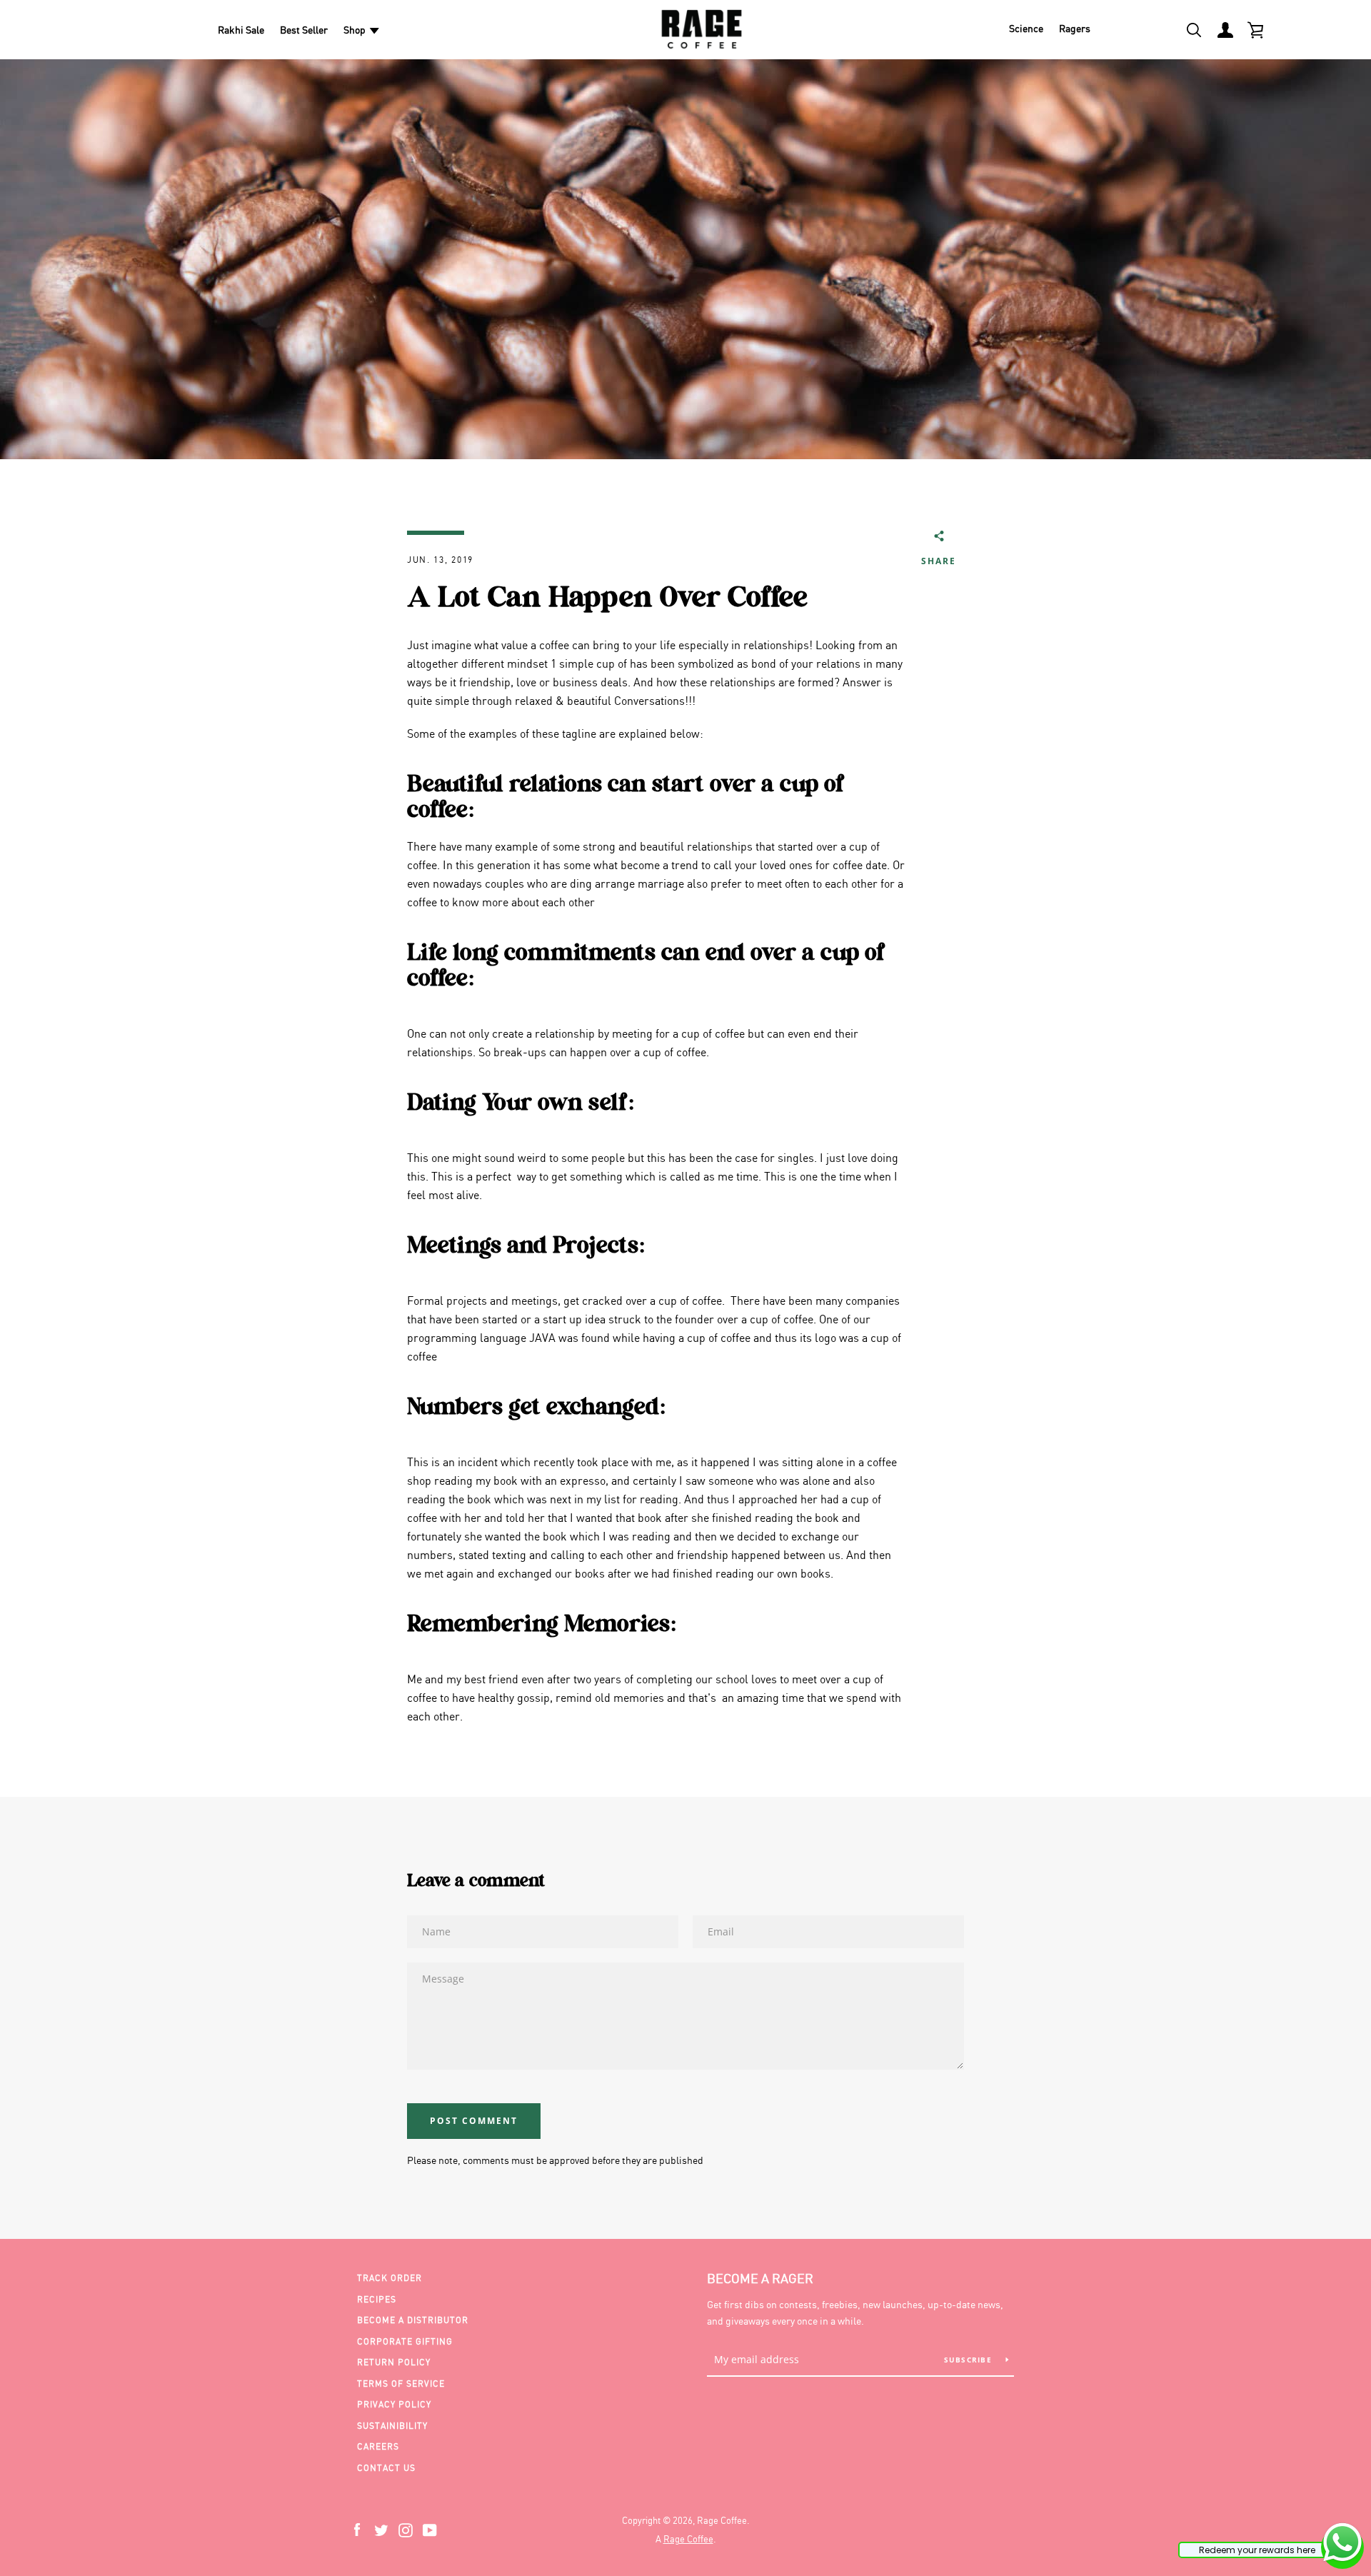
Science (1026, 28)
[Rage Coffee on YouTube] (430, 2529)
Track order (390, 2278)
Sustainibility (392, 2426)
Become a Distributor (413, 2320)
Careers (378, 2446)
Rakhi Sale (241, 30)
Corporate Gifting (405, 2341)
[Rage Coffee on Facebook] (357, 2529)
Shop (355, 30)
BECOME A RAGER (760, 2278)
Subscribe (970, 2360)
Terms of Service (401, 2384)
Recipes (377, 2299)
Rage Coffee (688, 2539)
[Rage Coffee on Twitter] (381, 2529)
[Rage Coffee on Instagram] (406, 2529)
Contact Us (386, 2468)
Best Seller (304, 30)
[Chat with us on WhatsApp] (1342, 2545)
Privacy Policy (394, 2404)
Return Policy (394, 2362)
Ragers (1075, 28)
